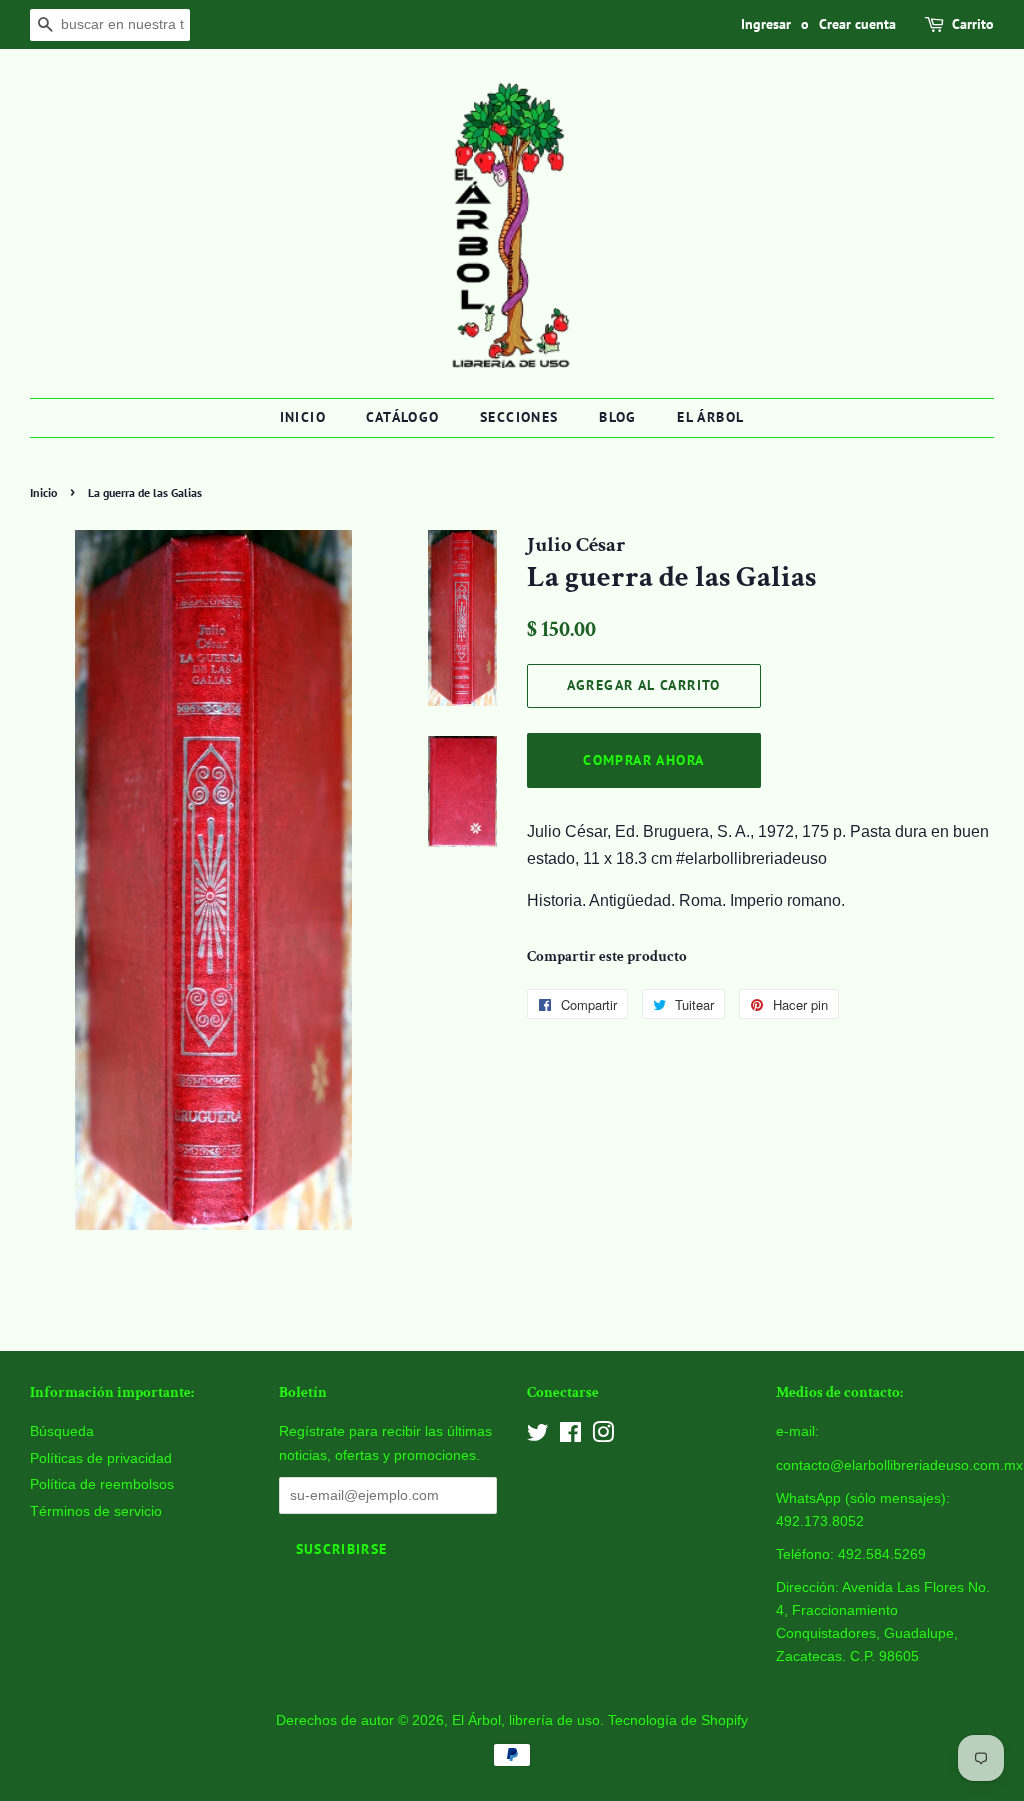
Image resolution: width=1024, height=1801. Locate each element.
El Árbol (710, 417)
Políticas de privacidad (101, 1458)
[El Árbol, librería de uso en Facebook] (570, 1436)
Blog (618, 417)
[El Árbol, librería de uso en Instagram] (603, 1436)
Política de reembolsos (102, 1484)
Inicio (303, 417)
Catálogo (402, 417)
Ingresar (766, 24)
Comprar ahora (643, 760)
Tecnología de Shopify (678, 1720)
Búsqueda (62, 1431)
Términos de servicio (96, 1511)
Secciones (519, 417)
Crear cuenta (857, 24)
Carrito (973, 24)
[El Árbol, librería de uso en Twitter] (538, 1436)
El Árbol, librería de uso (526, 1720)
